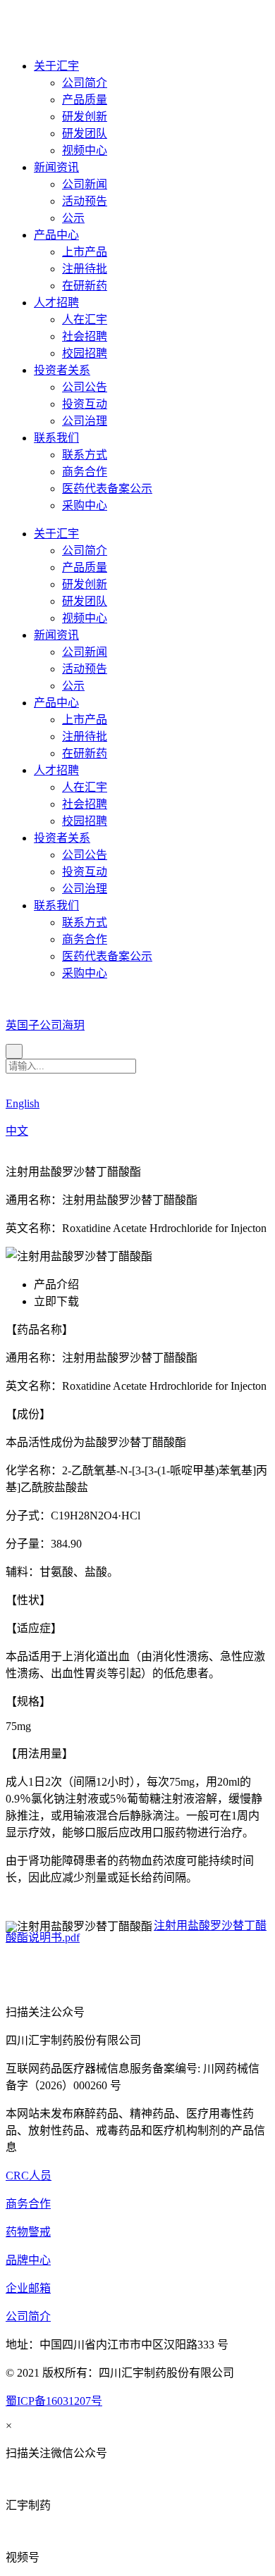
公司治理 (85, 421)
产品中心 (56, 235)
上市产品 (85, 252)
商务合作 (85, 472)
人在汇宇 (85, 319)
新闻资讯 (56, 167)
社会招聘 (85, 336)
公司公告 (85, 387)
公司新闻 (85, 184)
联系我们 (56, 438)
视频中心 (85, 150)
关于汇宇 (56, 66)
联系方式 (85, 455)
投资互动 (85, 404)
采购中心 (85, 505)
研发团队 (85, 133)
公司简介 (85, 83)
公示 (73, 218)
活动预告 (85, 201)
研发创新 (85, 117)
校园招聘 (85, 353)
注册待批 (85, 269)
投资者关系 (62, 370)
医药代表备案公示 (107, 489)
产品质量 (85, 100)
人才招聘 (56, 303)
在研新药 (85, 286)
